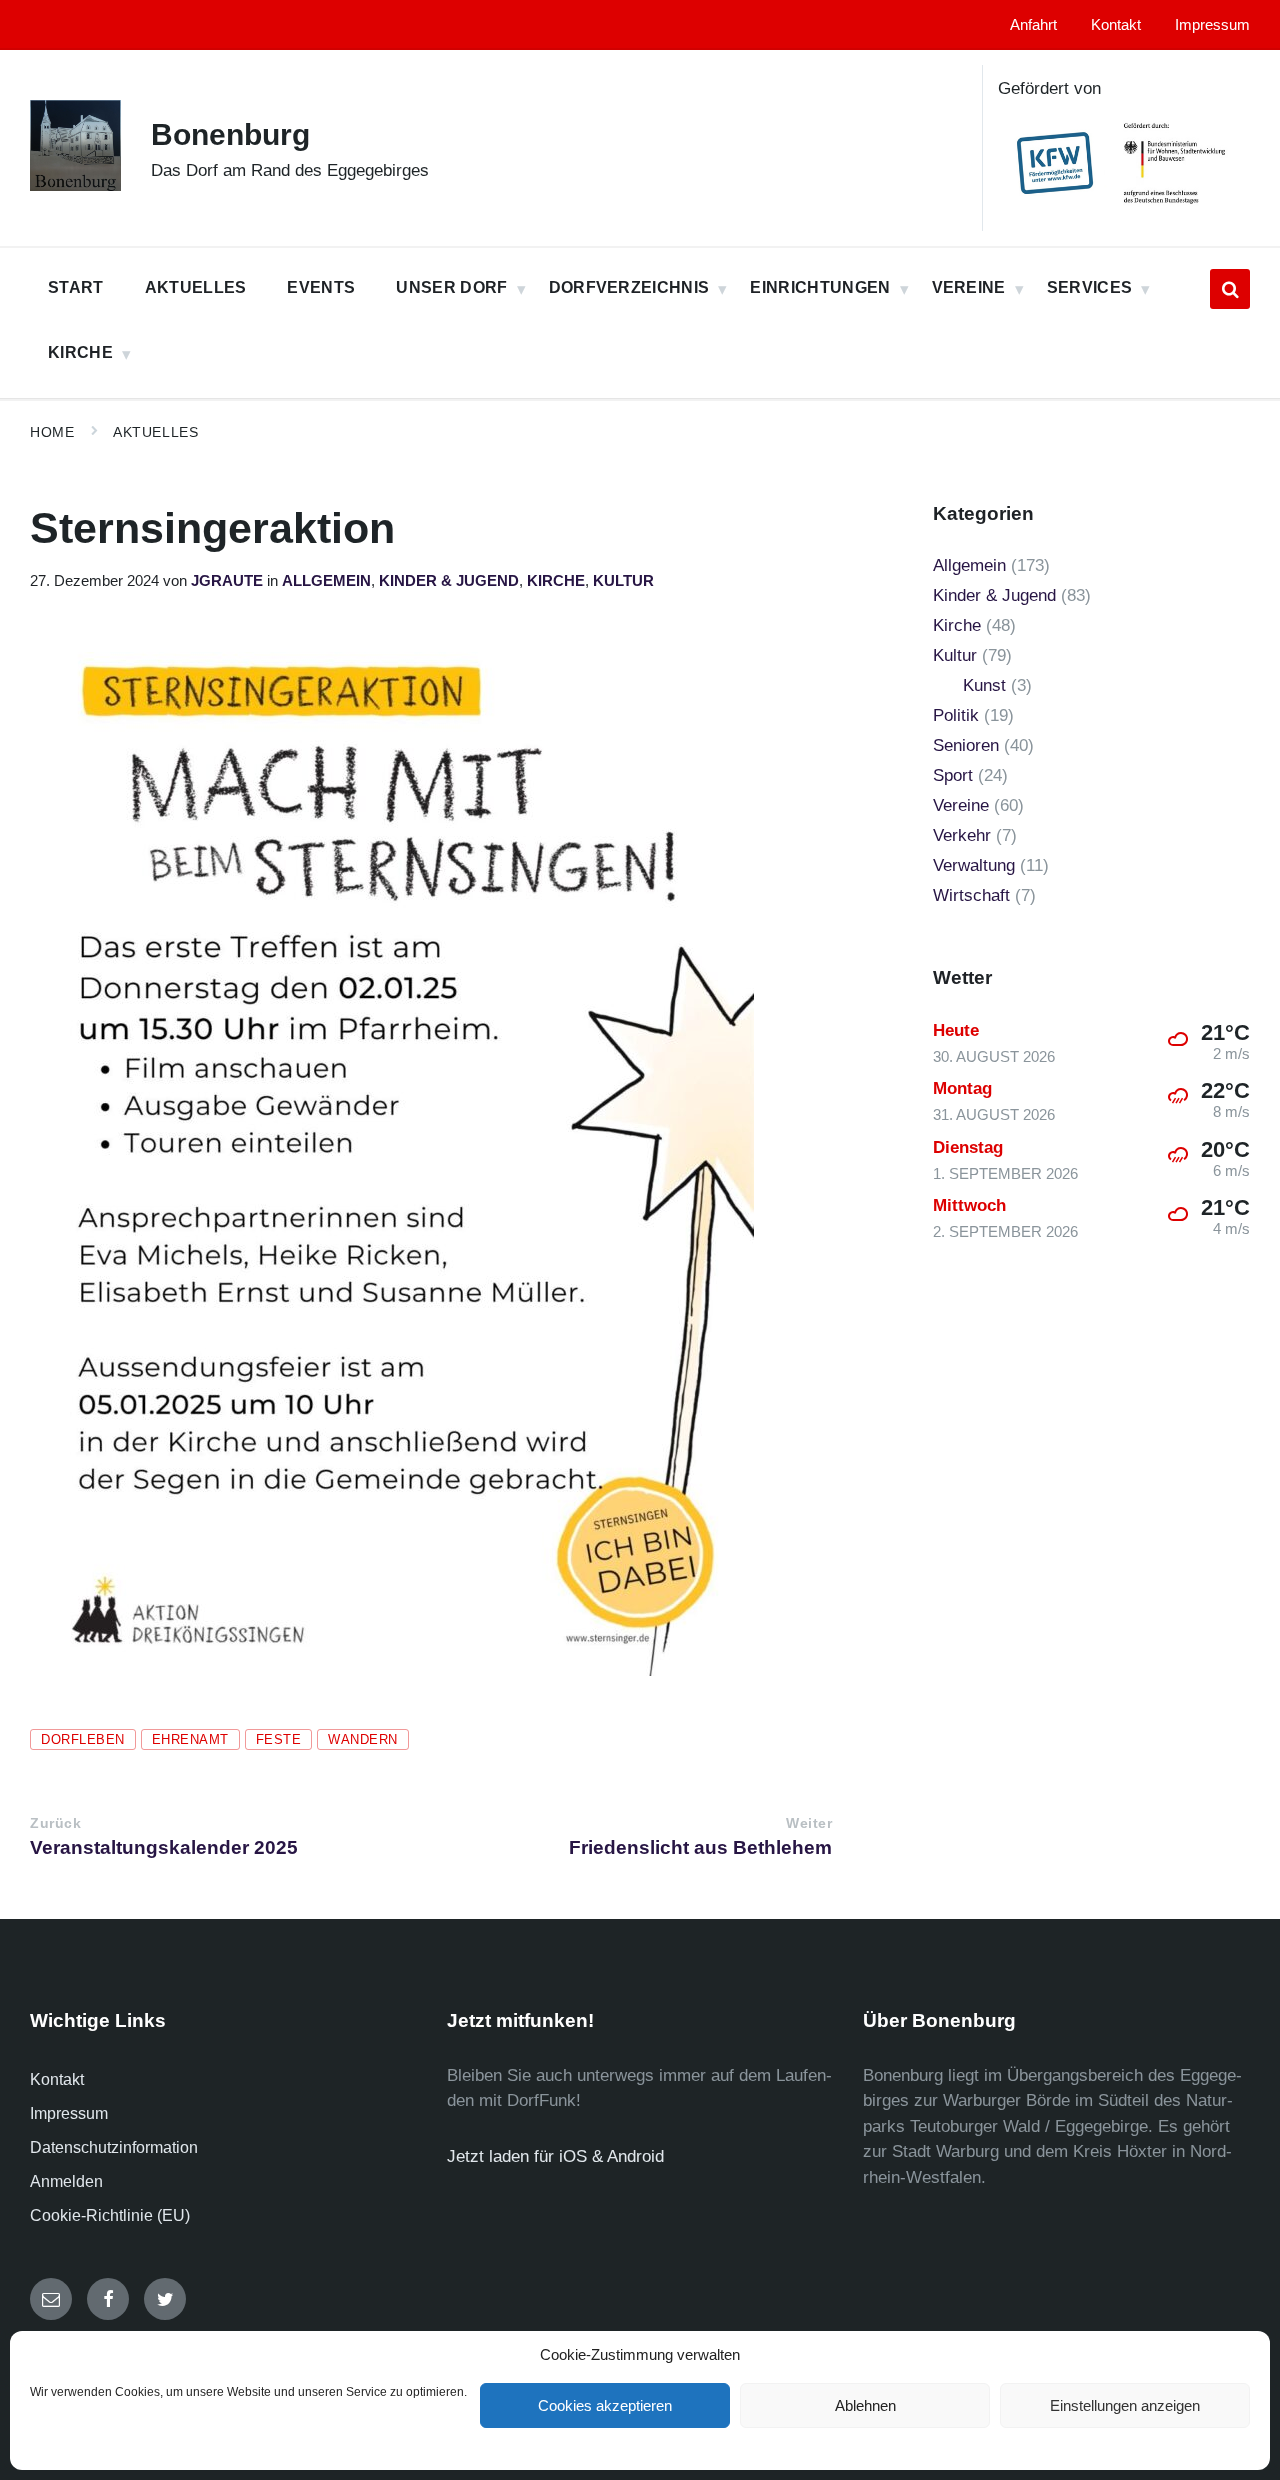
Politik (956, 715)
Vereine (961, 805)
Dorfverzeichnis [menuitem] (629, 287)
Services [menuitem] (1090, 287)
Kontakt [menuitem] (1116, 25)
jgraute (227, 581)
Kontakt (57, 2079)
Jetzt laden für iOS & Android (555, 2156)
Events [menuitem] (321, 287)
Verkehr (962, 835)
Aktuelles (155, 432)
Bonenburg (230, 134)
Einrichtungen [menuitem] (820, 287)
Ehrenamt (190, 1739)
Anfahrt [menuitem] (1033, 25)
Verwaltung (974, 865)
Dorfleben (83, 1739)
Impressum (69, 2113)
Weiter (809, 1823)
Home (52, 432)
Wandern (363, 1739)
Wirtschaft (971, 895)
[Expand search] (1230, 289)
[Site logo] (75, 185)
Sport (953, 775)
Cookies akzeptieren (605, 2405)
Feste (279, 1739)
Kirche (556, 581)
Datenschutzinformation (114, 2147)
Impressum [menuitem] (1212, 25)
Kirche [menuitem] (80, 352)
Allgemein (326, 581)
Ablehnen (865, 2405)
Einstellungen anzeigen (1125, 2405)
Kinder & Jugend (449, 581)
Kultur (623, 581)
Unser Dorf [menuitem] (451, 287)
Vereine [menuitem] (969, 287)
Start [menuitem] (76, 287)
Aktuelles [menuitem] (196, 287)
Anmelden (66, 2181)
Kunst (984, 685)
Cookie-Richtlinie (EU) (110, 2215)
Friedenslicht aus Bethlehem (700, 1847)
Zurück (55, 1823)
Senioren (966, 745)
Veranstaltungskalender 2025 (164, 1847)
